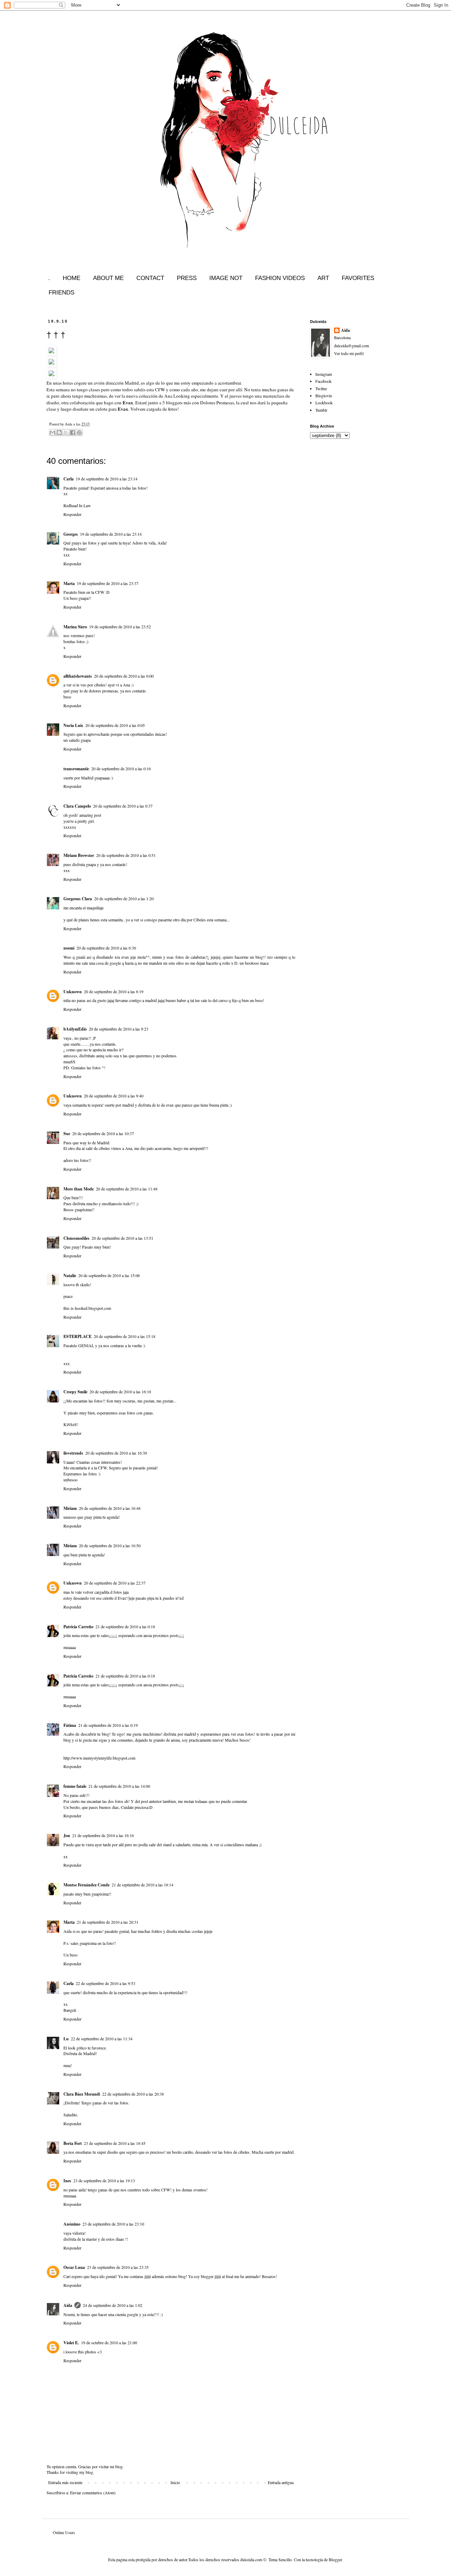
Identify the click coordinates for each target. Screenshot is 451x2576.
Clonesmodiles (76, 1238)
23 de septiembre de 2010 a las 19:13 (104, 2180)
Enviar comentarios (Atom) (93, 2493)
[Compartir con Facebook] (73, 433)
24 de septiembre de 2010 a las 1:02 (113, 2305)
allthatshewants (78, 676)
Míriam (70, 1508)
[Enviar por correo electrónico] (52, 433)
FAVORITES (358, 278)
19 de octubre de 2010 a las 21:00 (109, 2342)
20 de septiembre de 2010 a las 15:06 (109, 1275)
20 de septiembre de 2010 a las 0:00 (124, 676)
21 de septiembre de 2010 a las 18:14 (143, 1885)
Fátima (70, 1725)
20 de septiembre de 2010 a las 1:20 (124, 898)
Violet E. (71, 2343)
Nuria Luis (73, 725)
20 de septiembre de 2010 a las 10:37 (103, 1133)
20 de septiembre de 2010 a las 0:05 (115, 725)
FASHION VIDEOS (280, 278)
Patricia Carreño (78, 1627)
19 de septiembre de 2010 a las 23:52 (120, 627)
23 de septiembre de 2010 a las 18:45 (115, 2143)
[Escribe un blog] (59, 433)
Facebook (323, 381)
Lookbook (324, 403)
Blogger (335, 2559)
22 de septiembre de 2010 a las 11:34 (102, 2039)
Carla (69, 479)
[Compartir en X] (66, 433)
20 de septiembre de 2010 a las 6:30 (106, 948)
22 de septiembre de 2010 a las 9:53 (106, 1983)
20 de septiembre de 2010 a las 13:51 (122, 1238)
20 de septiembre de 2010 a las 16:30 (116, 1453)
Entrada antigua (281, 2482)
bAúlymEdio (75, 1029)
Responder (72, 514)
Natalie (70, 1275)
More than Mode (79, 1189)
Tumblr (321, 410)
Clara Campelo (77, 806)
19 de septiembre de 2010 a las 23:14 (107, 479)
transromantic (76, 769)
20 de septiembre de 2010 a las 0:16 (121, 769)
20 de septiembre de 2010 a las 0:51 (126, 855)
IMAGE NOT (226, 278)
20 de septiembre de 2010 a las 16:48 (110, 1508)
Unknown (73, 992)
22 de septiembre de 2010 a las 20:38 (133, 2094)
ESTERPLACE (78, 1336)
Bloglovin (324, 396)
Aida (68, 2305)
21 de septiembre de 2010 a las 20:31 (108, 1922)
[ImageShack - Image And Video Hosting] (51, 354)
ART (323, 278)
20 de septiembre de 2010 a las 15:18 (125, 1336)
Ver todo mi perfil (349, 353)
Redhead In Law (77, 505)
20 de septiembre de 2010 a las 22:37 (115, 1583)
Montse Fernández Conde (87, 1885)
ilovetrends (73, 1453)
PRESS (187, 278)
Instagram (324, 374)
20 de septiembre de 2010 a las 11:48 (127, 1189)
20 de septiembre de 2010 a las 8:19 (114, 991)
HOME (72, 278)
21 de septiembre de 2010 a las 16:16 (103, 1835)
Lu (66, 2039)
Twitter (321, 388)
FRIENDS (61, 293)
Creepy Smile (75, 1392)
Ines (67, 2181)
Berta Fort (73, 2143)
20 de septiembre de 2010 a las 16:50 (110, 1545)
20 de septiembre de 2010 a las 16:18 (120, 1392)
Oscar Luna (74, 2267)
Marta (69, 583)
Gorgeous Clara (78, 899)
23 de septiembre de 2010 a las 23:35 (118, 2267)
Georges (71, 534)
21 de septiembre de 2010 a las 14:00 (119, 1786)
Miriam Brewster (79, 855)
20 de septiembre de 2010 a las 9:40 (114, 1096)
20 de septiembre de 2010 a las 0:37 (123, 806)
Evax (128, 403)
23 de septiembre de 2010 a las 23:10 (113, 2224)
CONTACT (150, 278)
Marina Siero (75, 627)
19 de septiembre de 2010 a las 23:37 (108, 583)
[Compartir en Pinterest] (79, 433)
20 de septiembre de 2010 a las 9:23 (119, 1029)
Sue (67, 1134)
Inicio (175, 2482)
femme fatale (75, 1786)
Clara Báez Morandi (82, 2094)
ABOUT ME (108, 278)
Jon (67, 1835)
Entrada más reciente (65, 2482)
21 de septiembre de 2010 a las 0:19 (108, 1725)
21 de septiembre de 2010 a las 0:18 (125, 1626)
